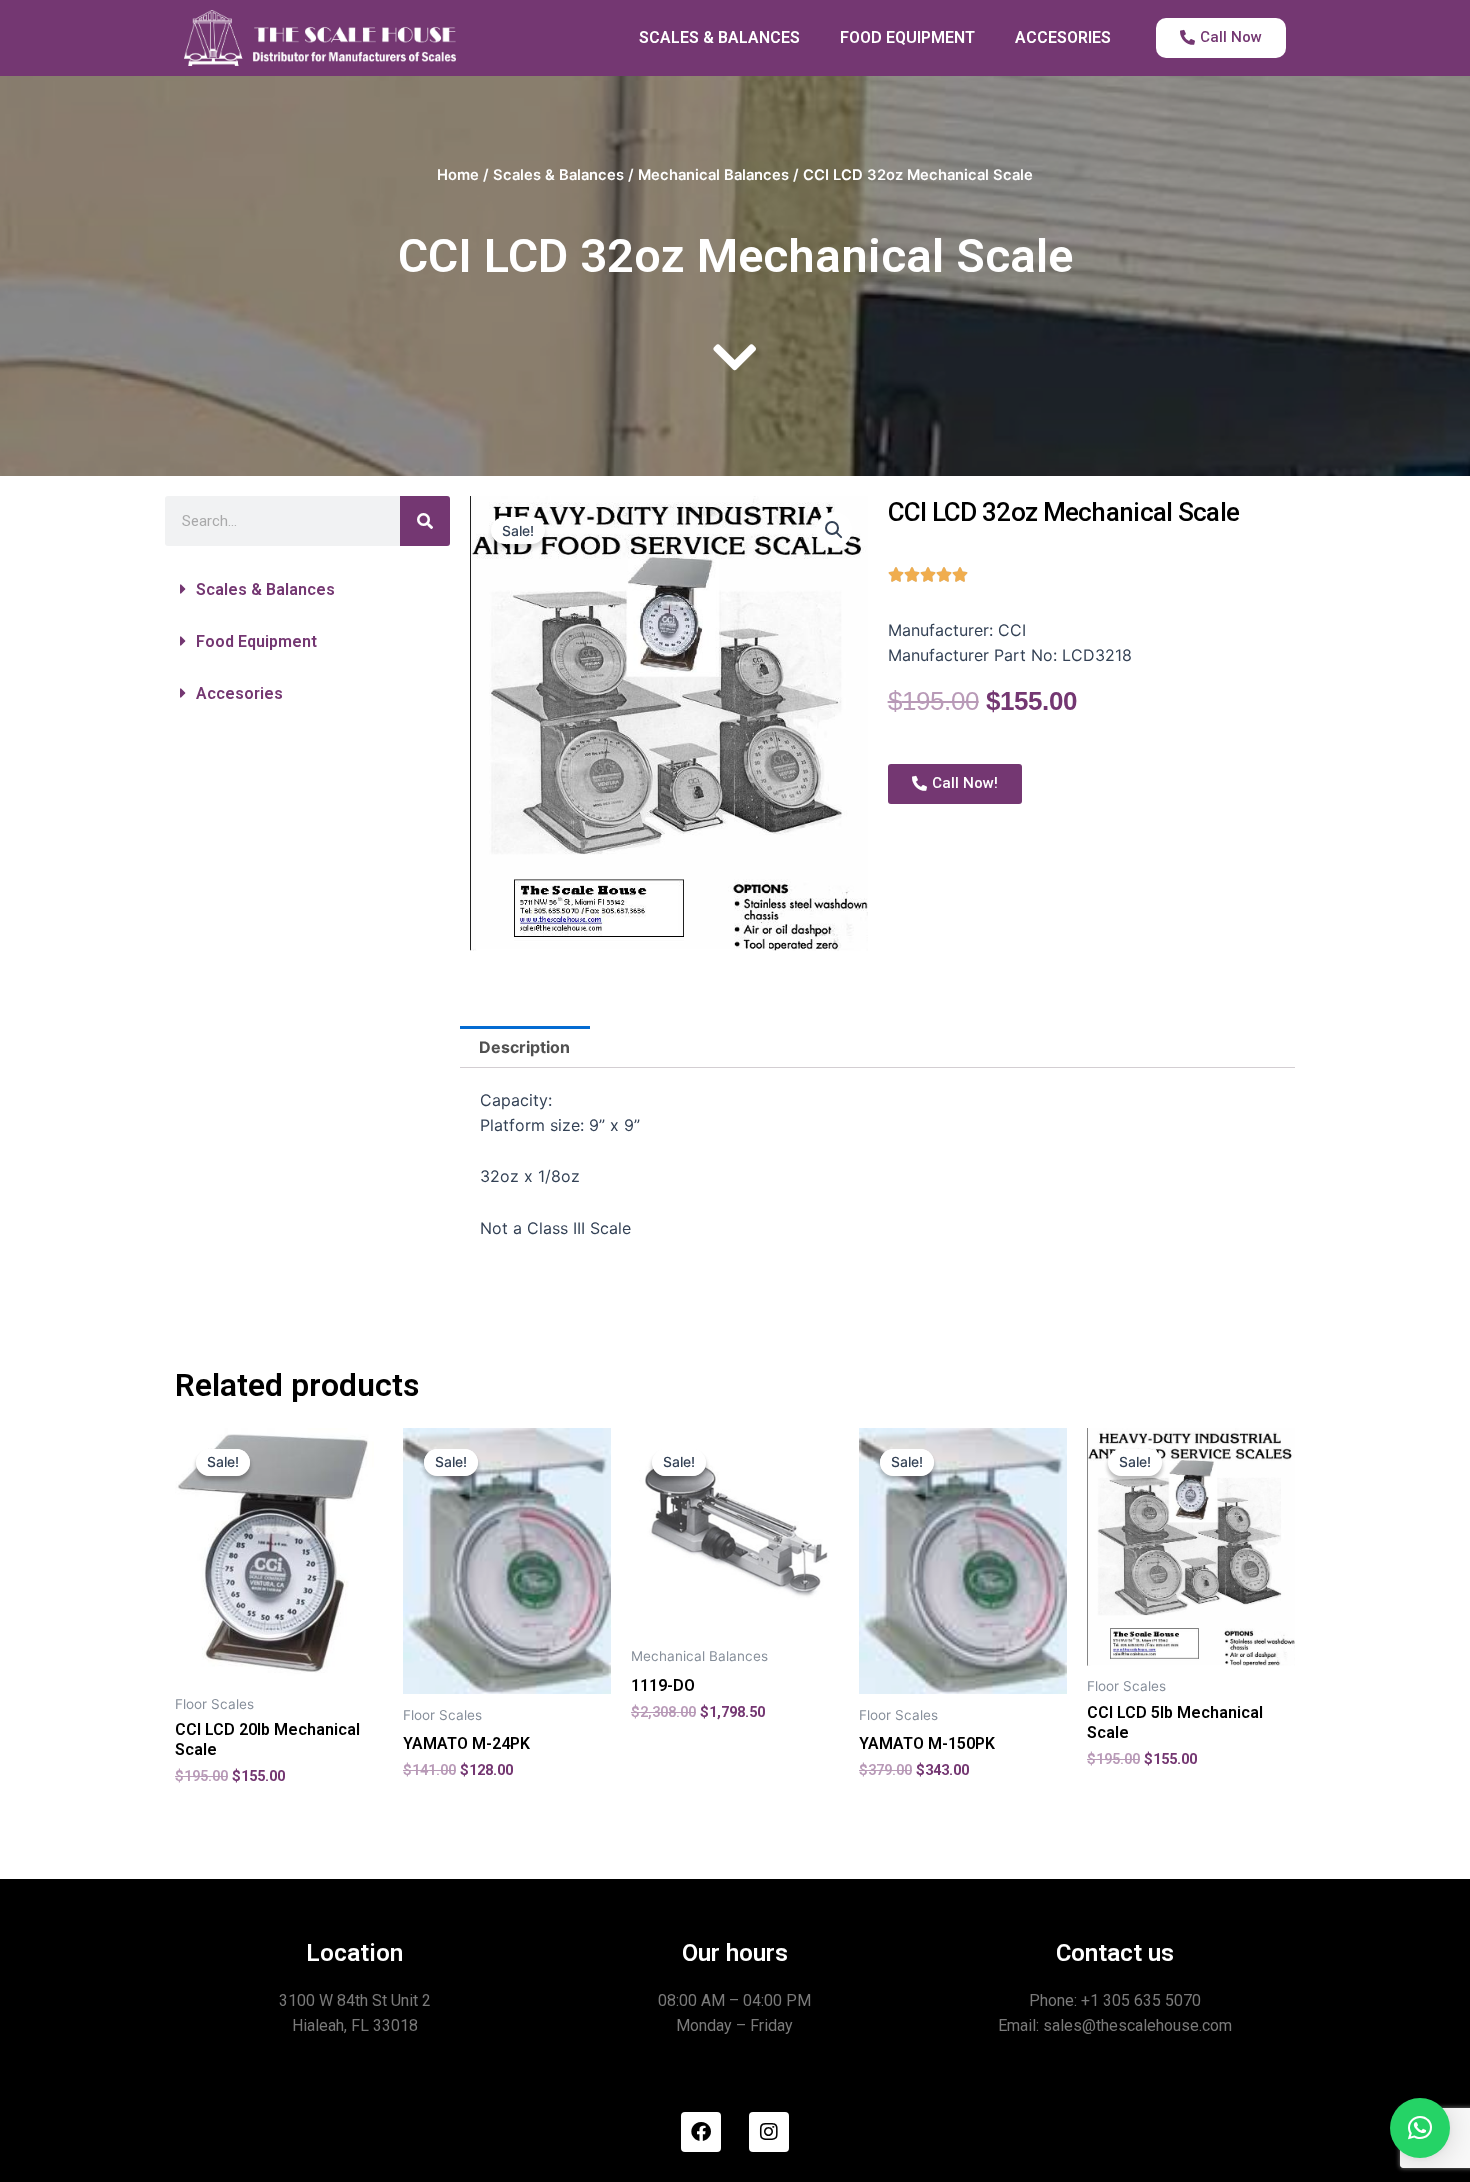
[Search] (425, 521)
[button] (307, 589)
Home (458, 175)
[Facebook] (701, 2132)
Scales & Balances (558, 175)
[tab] (524, 1047)
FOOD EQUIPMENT (907, 37)
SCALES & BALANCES (719, 37)
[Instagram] (769, 2132)
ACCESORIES (1063, 37)
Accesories (239, 693)
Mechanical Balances (713, 175)
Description (524, 1047)
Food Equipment (256, 641)
